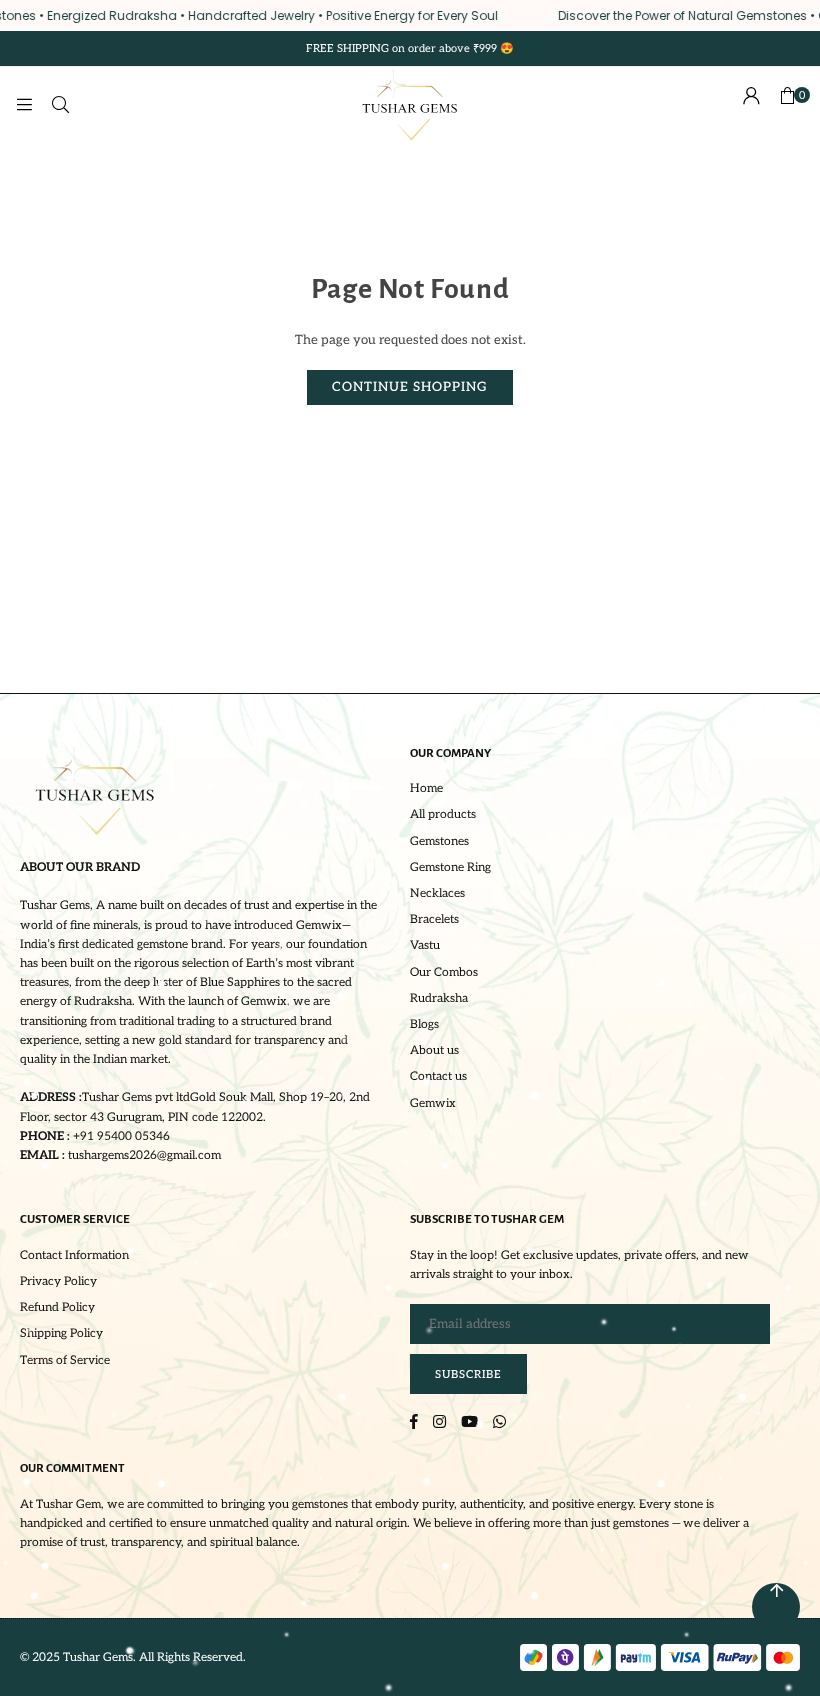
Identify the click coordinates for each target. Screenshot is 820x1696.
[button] (787, 105)
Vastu (425, 945)
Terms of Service (65, 1360)
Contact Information (74, 1255)
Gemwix (433, 1103)
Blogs (424, 1024)
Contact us (438, 1076)
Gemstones (439, 841)
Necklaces (437, 893)
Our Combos (444, 972)
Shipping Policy (61, 1333)
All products (443, 814)
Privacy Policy (58, 1281)
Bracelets (434, 919)
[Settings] (751, 105)
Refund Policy (57, 1307)
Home (426, 788)
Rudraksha (439, 998)
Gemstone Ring (450, 867)
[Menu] (24, 105)
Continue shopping (410, 387)
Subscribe (468, 1374)
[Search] (60, 105)
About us (434, 1050)
